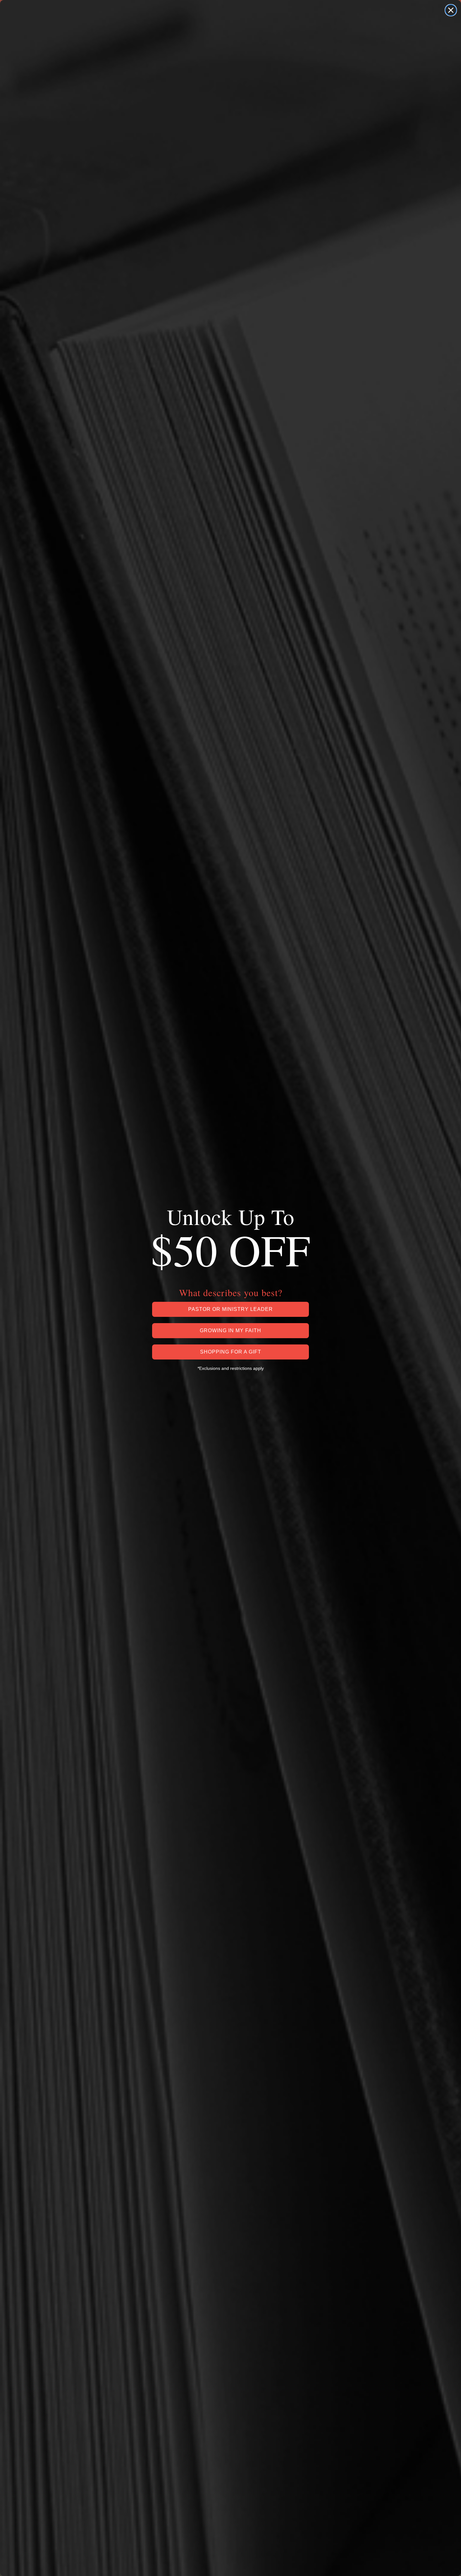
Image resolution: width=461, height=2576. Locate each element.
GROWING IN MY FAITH (230, 1330)
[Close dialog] (451, 10)
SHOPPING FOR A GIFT (231, 1352)
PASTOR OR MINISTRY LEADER (230, 1309)
